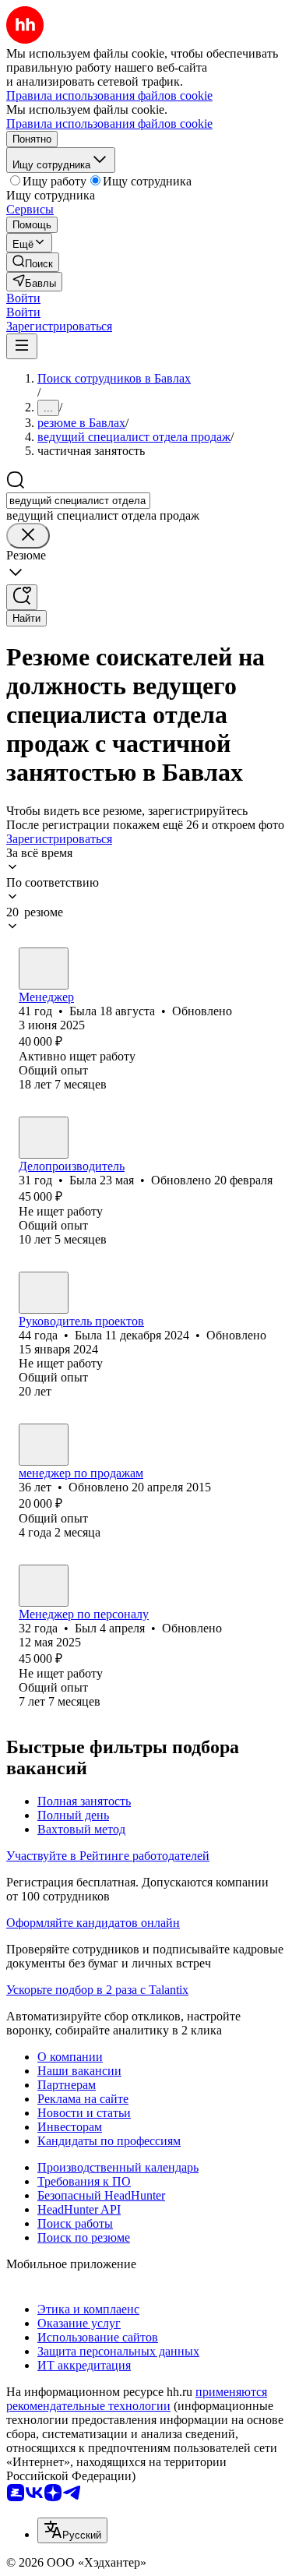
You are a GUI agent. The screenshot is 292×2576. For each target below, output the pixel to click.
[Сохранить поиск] (22, 597)
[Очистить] (28, 536)
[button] (23, 298)
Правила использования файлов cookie (109, 124)
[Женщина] (44, 969)
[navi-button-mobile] (22, 346)
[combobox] (78, 501)
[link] (33, 262)
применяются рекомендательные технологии (137, 2399)
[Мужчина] (44, 1586)
